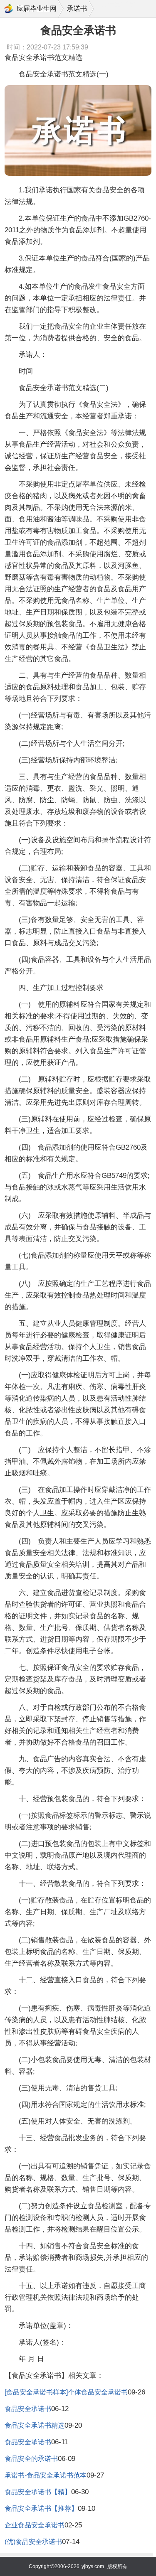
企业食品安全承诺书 (35, 2525)
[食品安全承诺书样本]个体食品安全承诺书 (66, 2392)
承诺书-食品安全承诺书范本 (46, 2475)
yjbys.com (93, 2566)
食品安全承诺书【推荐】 (41, 2508)
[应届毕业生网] (9, 9)
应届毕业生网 (37, 9)
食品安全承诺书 (28, 2409)
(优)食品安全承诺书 (33, 2542)
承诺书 (77, 9)
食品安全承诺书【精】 (38, 2492)
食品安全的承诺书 (31, 2459)
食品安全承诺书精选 (35, 2425)
